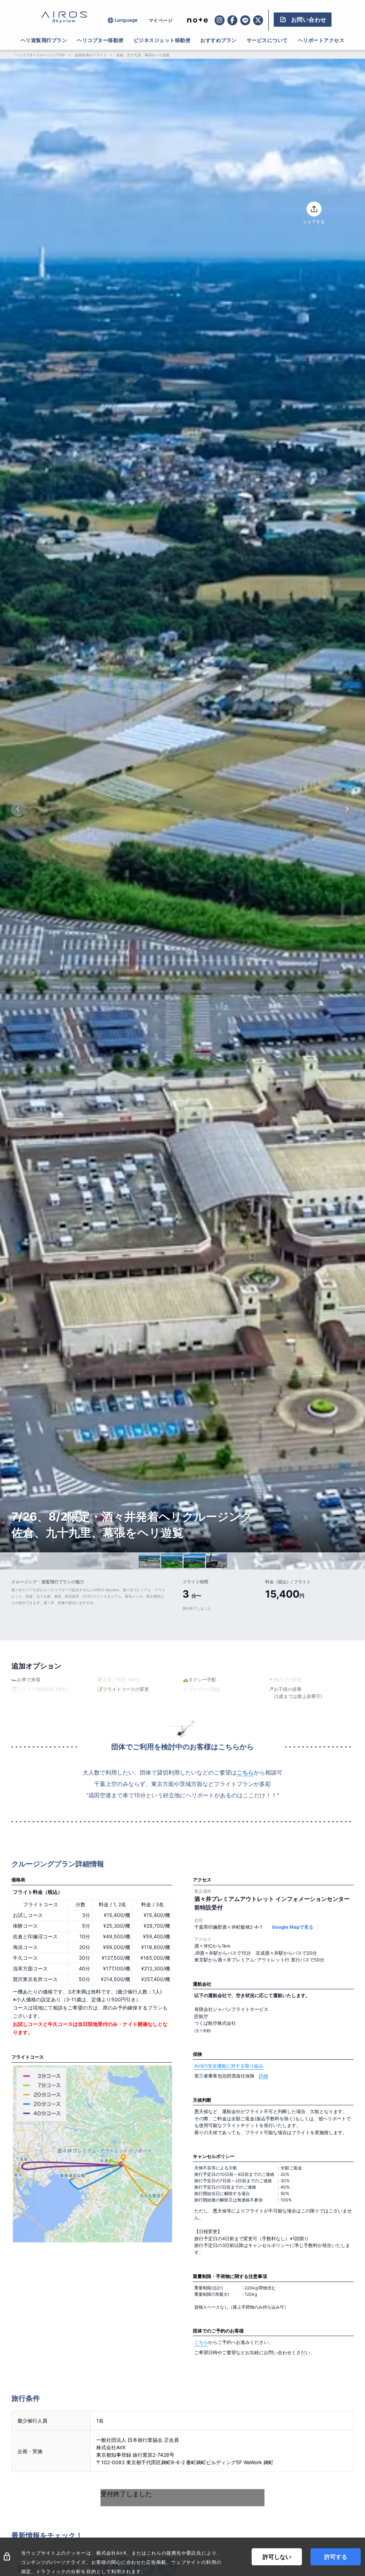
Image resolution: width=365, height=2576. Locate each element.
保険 (197, 2054)
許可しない (277, 2557)
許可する (336, 2557)
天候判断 (202, 2100)
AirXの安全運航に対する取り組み (229, 2066)
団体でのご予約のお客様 (218, 2331)
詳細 (263, 2076)
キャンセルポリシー (214, 2156)
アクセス (202, 1880)
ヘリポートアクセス (321, 40)
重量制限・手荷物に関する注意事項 (230, 2276)
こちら (245, 1772)
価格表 (18, 1880)
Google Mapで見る (293, 1927)
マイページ (161, 20)
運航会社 (202, 1984)
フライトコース (28, 2057)
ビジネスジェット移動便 (162, 40)
